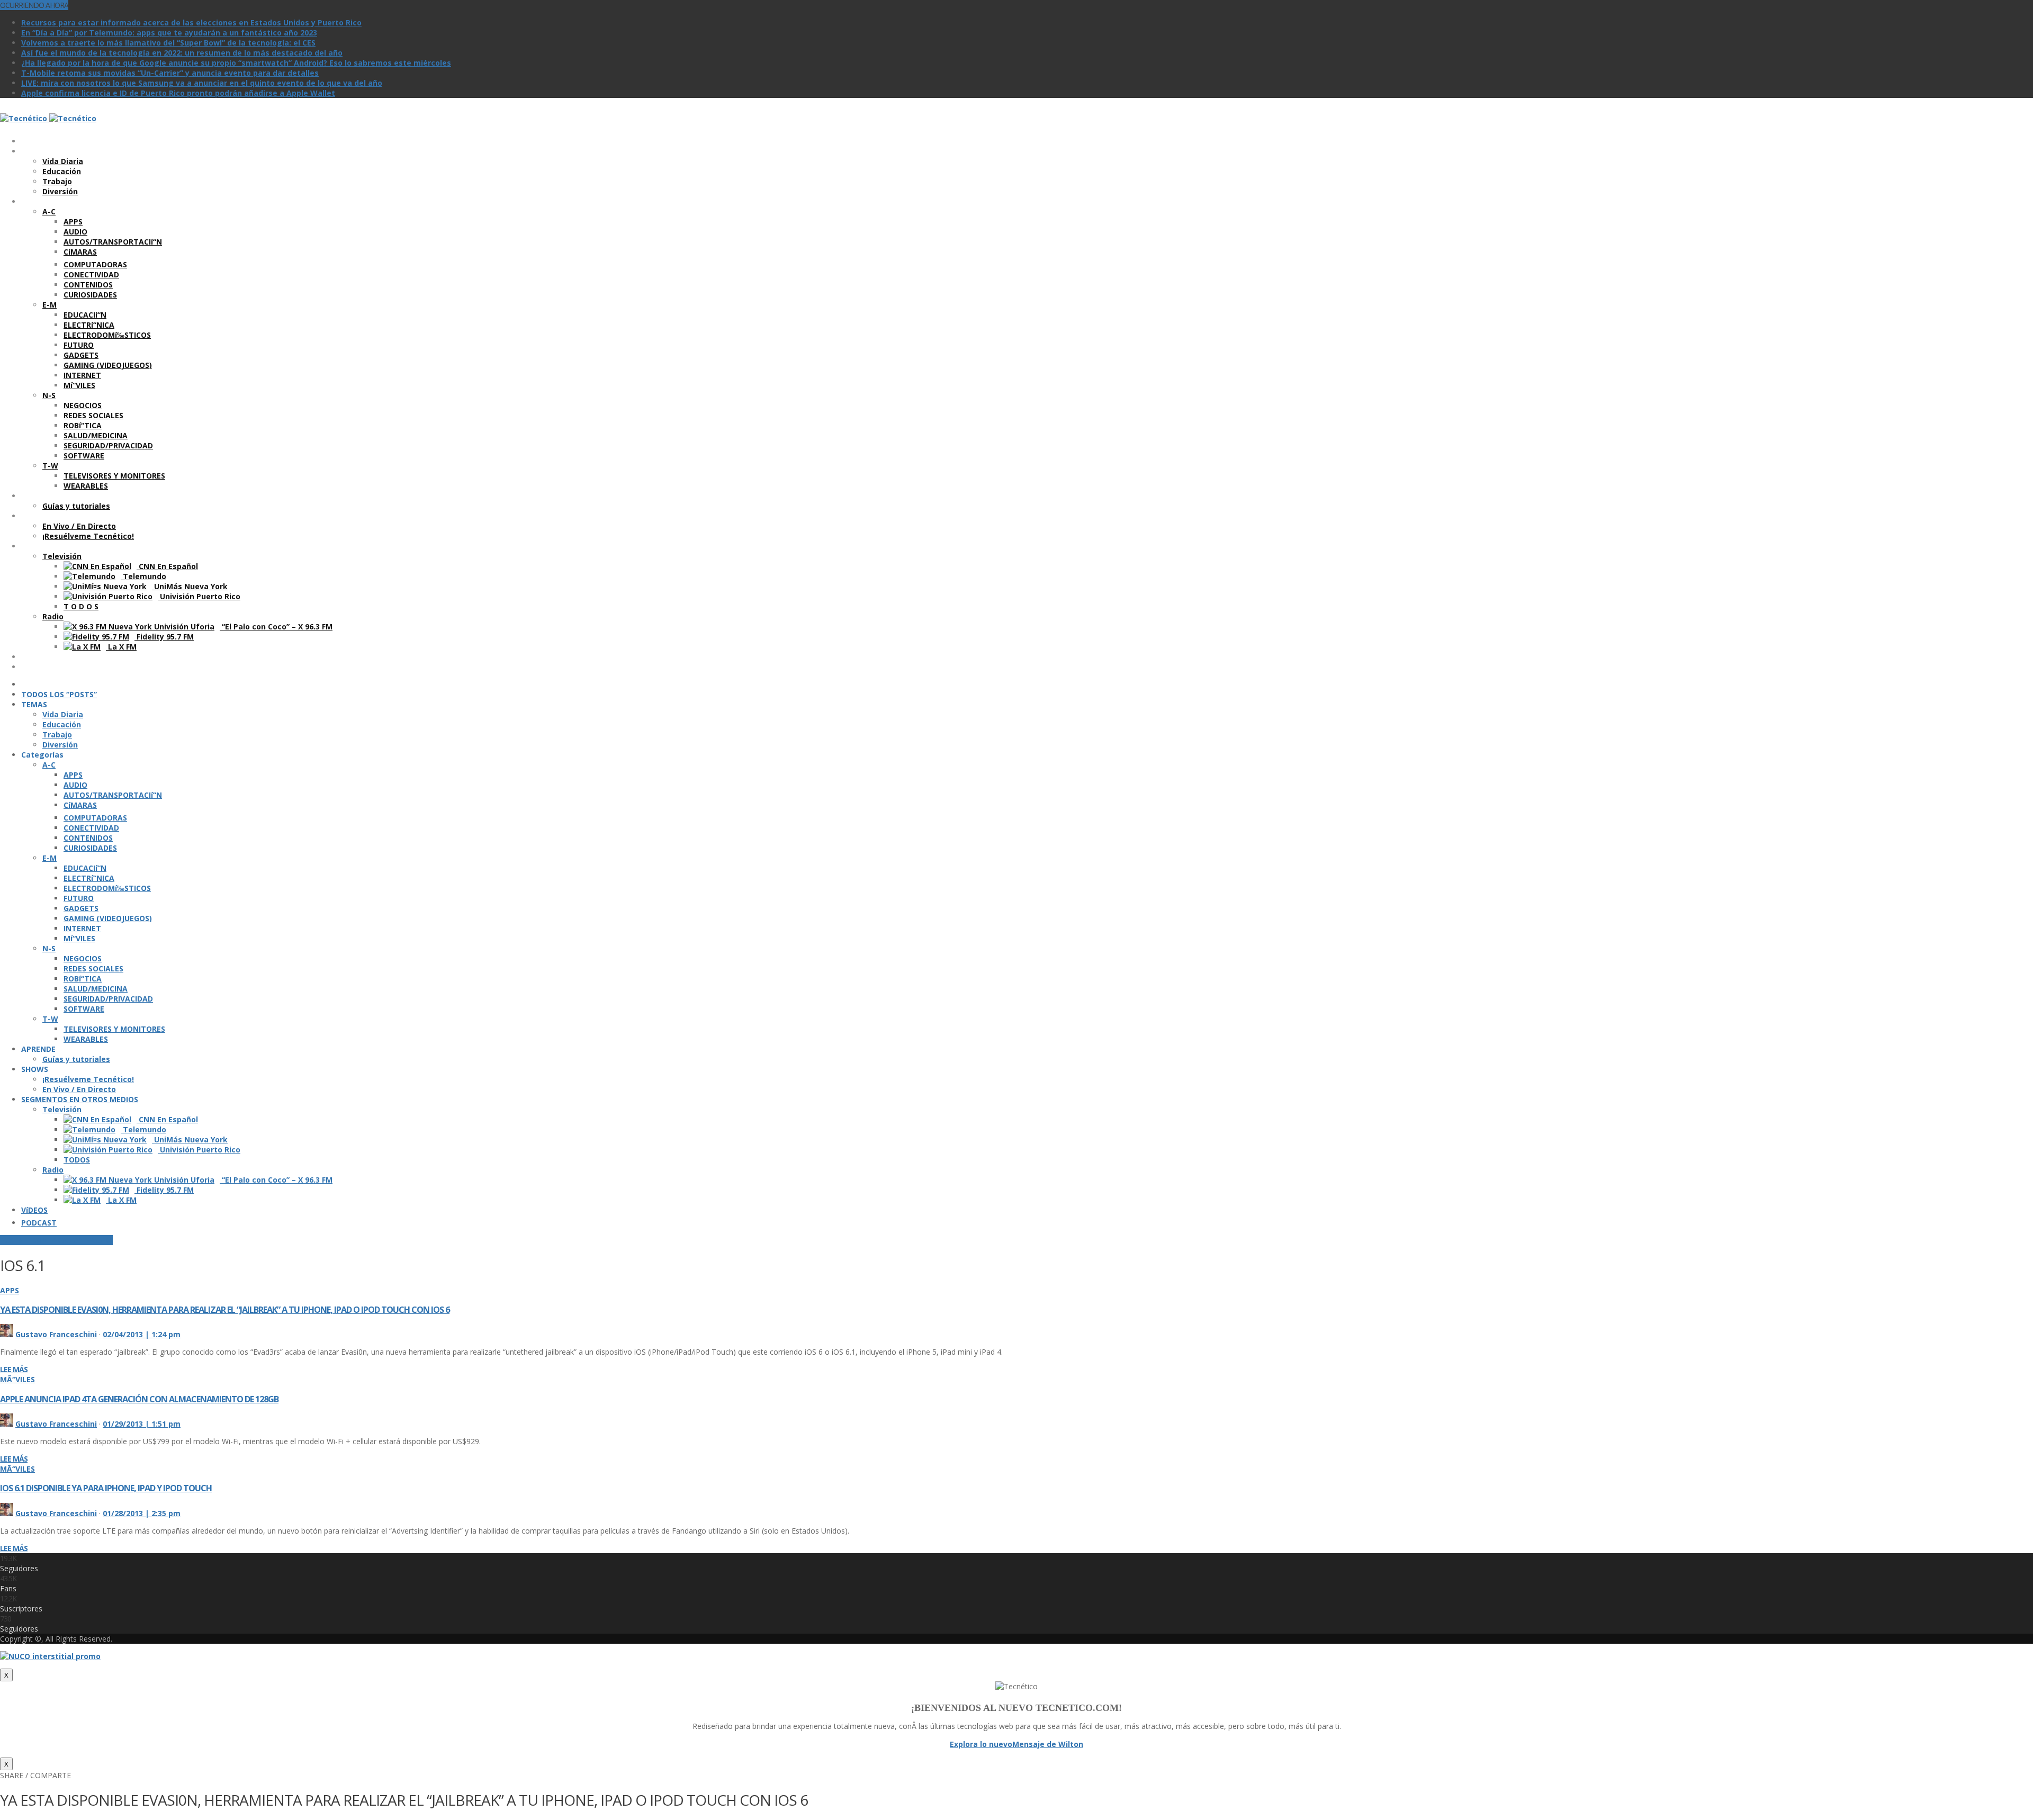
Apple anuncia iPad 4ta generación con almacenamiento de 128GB (139, 1399)
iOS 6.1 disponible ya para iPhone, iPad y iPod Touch (106, 1488)
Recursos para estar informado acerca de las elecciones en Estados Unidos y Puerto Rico (191, 22)
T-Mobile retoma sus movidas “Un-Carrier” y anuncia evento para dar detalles (170, 73)
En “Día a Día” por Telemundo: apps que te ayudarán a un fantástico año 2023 (169, 33)
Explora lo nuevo (981, 1744)
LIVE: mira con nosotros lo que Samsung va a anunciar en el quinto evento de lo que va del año (202, 83)
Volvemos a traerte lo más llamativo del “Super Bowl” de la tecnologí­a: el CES (168, 43)
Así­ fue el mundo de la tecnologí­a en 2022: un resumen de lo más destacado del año (182, 53)
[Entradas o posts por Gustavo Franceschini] (7, 1334)
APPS (10, 1290)
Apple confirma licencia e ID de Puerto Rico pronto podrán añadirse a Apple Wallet (178, 93)
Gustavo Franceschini (56, 1334)
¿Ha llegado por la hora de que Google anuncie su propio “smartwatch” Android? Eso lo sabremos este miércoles (236, 63)
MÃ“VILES (17, 1379)
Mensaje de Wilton (1048, 1744)
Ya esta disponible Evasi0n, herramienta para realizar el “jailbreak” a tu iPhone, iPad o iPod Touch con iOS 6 (225, 1310)
